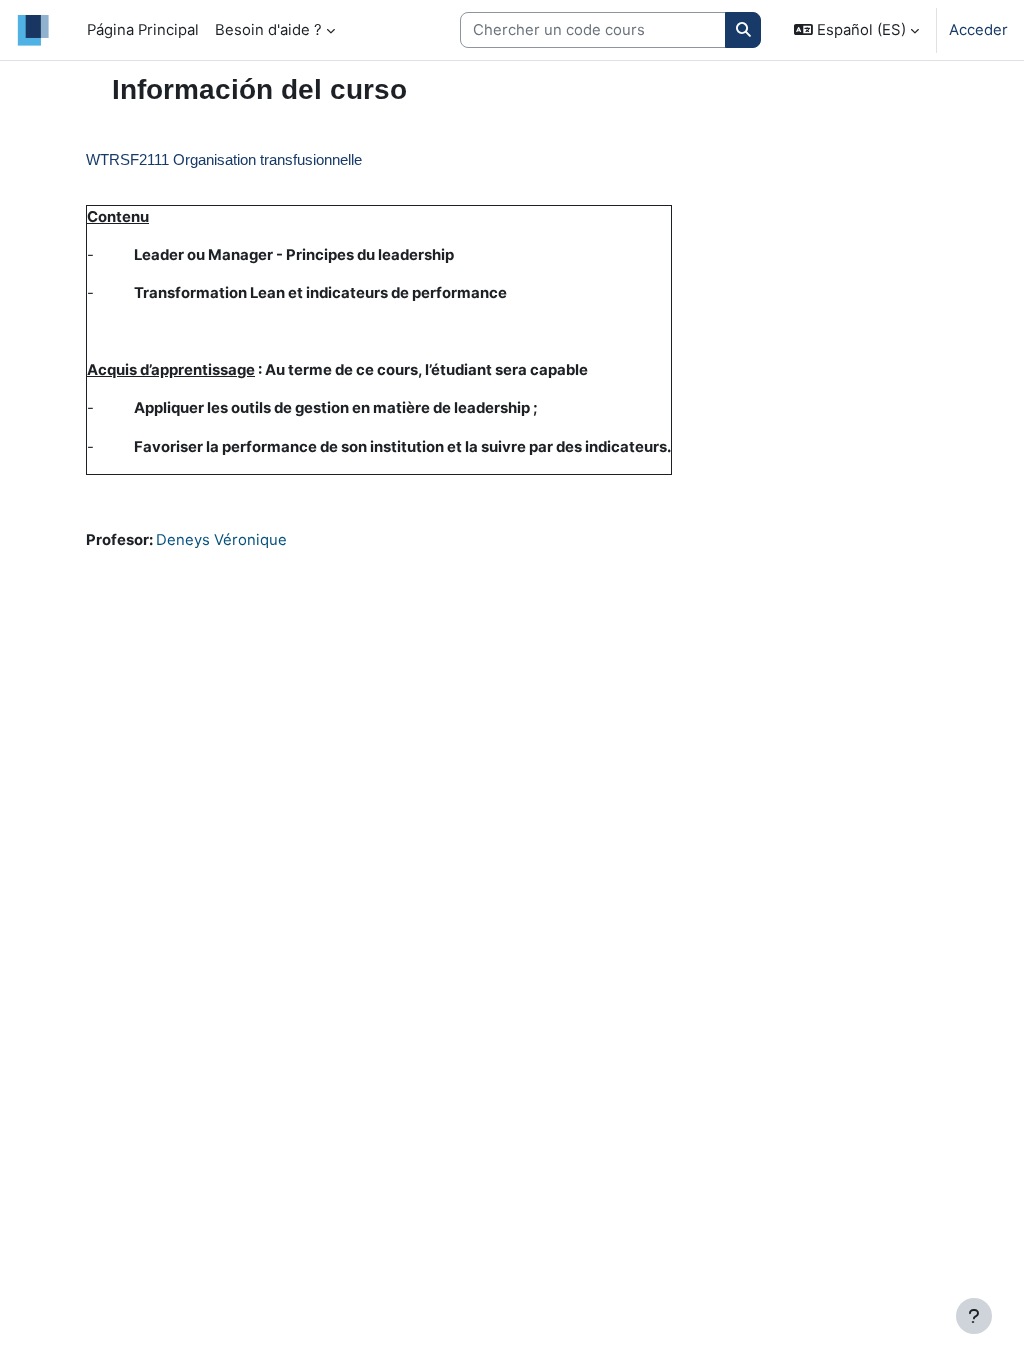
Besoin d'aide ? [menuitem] (268, 30)
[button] (856, 30)
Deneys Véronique (221, 540)
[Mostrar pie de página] (974, 1316)
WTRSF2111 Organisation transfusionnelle (224, 159)
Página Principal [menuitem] (143, 30)
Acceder (978, 30)
